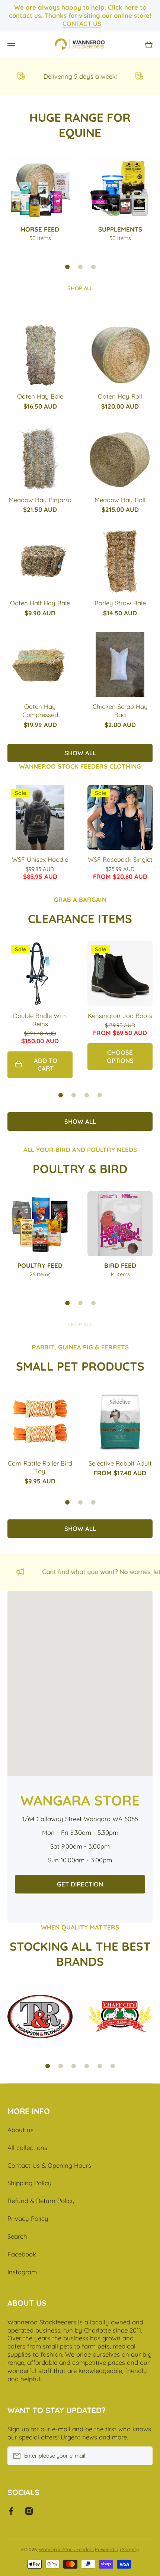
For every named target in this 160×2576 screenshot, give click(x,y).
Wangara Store (80, 1800)
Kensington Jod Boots (120, 1016)
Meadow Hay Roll (120, 500)
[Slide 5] (100, 2066)
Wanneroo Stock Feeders (66, 2549)
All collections (27, 2148)
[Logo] (80, 45)
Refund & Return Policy (41, 2201)
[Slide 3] (93, 267)
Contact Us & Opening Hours (49, 2165)
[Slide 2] (80, 267)
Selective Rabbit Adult (120, 1463)
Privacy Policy (28, 2218)
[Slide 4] (100, 1095)
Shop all (80, 288)
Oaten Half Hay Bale (40, 603)
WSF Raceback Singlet (120, 859)
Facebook (22, 2254)
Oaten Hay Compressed (40, 711)
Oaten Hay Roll (120, 396)
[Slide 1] (67, 267)
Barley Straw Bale (120, 603)
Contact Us (82, 24)
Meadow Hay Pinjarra (40, 500)
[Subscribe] (143, 2456)
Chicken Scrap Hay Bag (120, 711)
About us (20, 2130)
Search (17, 2236)
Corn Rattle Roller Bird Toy (40, 1467)
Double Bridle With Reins (40, 1020)
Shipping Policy (30, 2183)
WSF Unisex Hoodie (40, 859)
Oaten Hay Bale (40, 396)
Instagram (22, 2272)
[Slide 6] (113, 2066)
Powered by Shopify (117, 2549)
